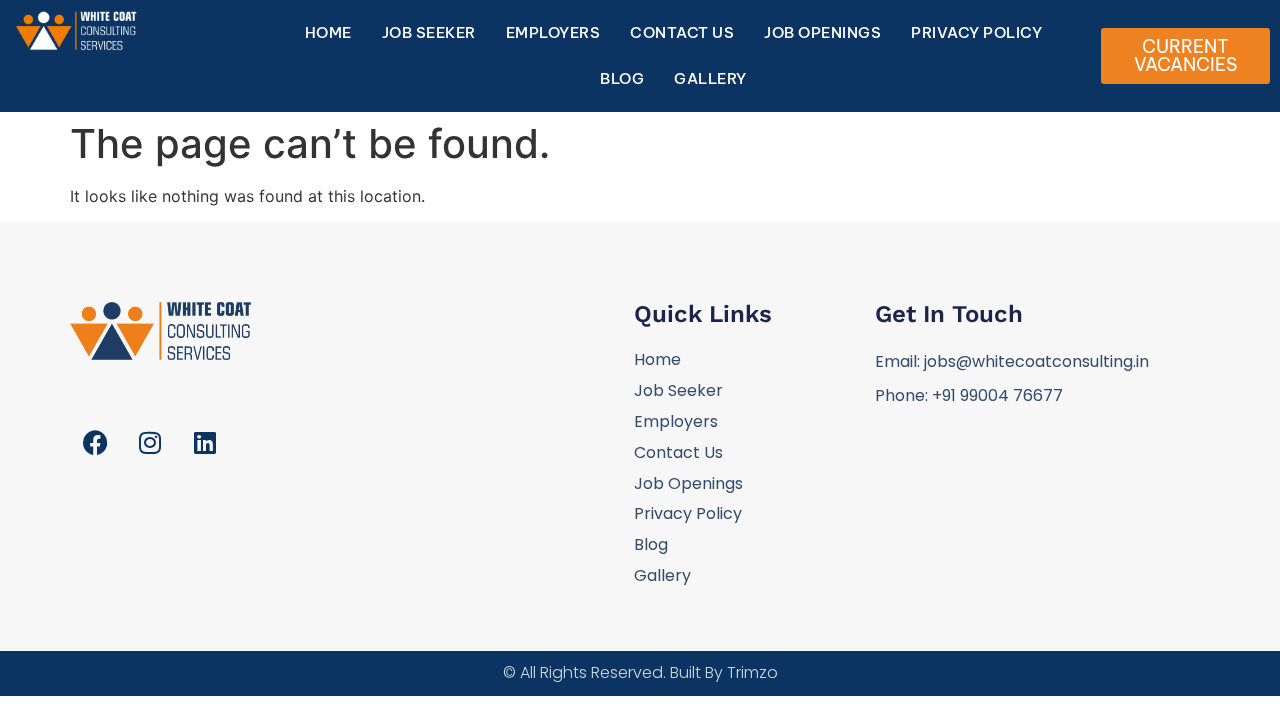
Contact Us (682, 32)
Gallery (710, 78)
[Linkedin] (205, 443)
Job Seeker (429, 32)
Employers (553, 32)
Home (328, 32)
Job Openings (822, 32)
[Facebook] (95, 443)
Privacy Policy (976, 32)
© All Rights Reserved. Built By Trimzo (640, 672)
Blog (622, 78)
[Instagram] (150, 443)
